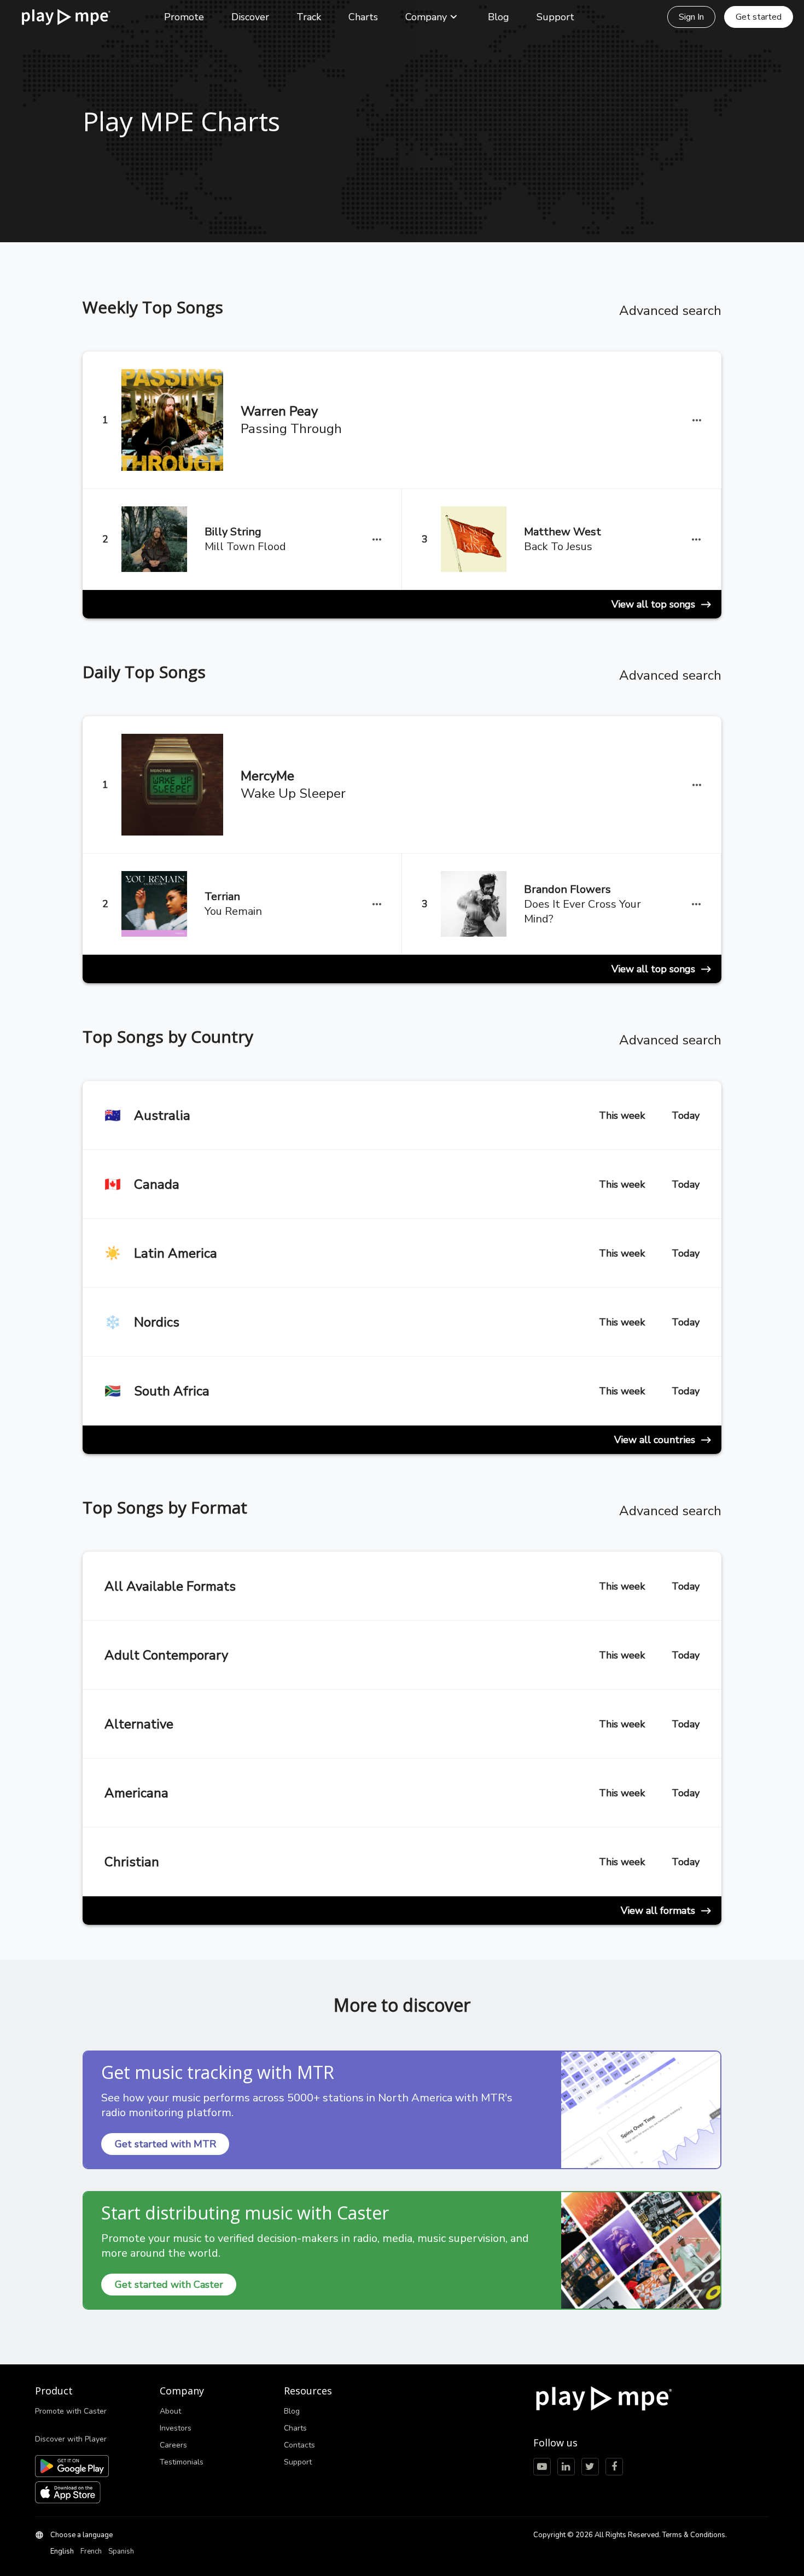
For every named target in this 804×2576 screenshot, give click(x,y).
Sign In (691, 17)
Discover (250, 17)
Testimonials (182, 2462)
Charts (363, 17)
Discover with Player (71, 2439)
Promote (184, 17)
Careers (173, 2445)
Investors (176, 2428)
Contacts (299, 2445)
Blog (499, 17)
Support (555, 17)
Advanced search (670, 311)
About (170, 2411)
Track (309, 17)
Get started (759, 17)
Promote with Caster (71, 2411)
